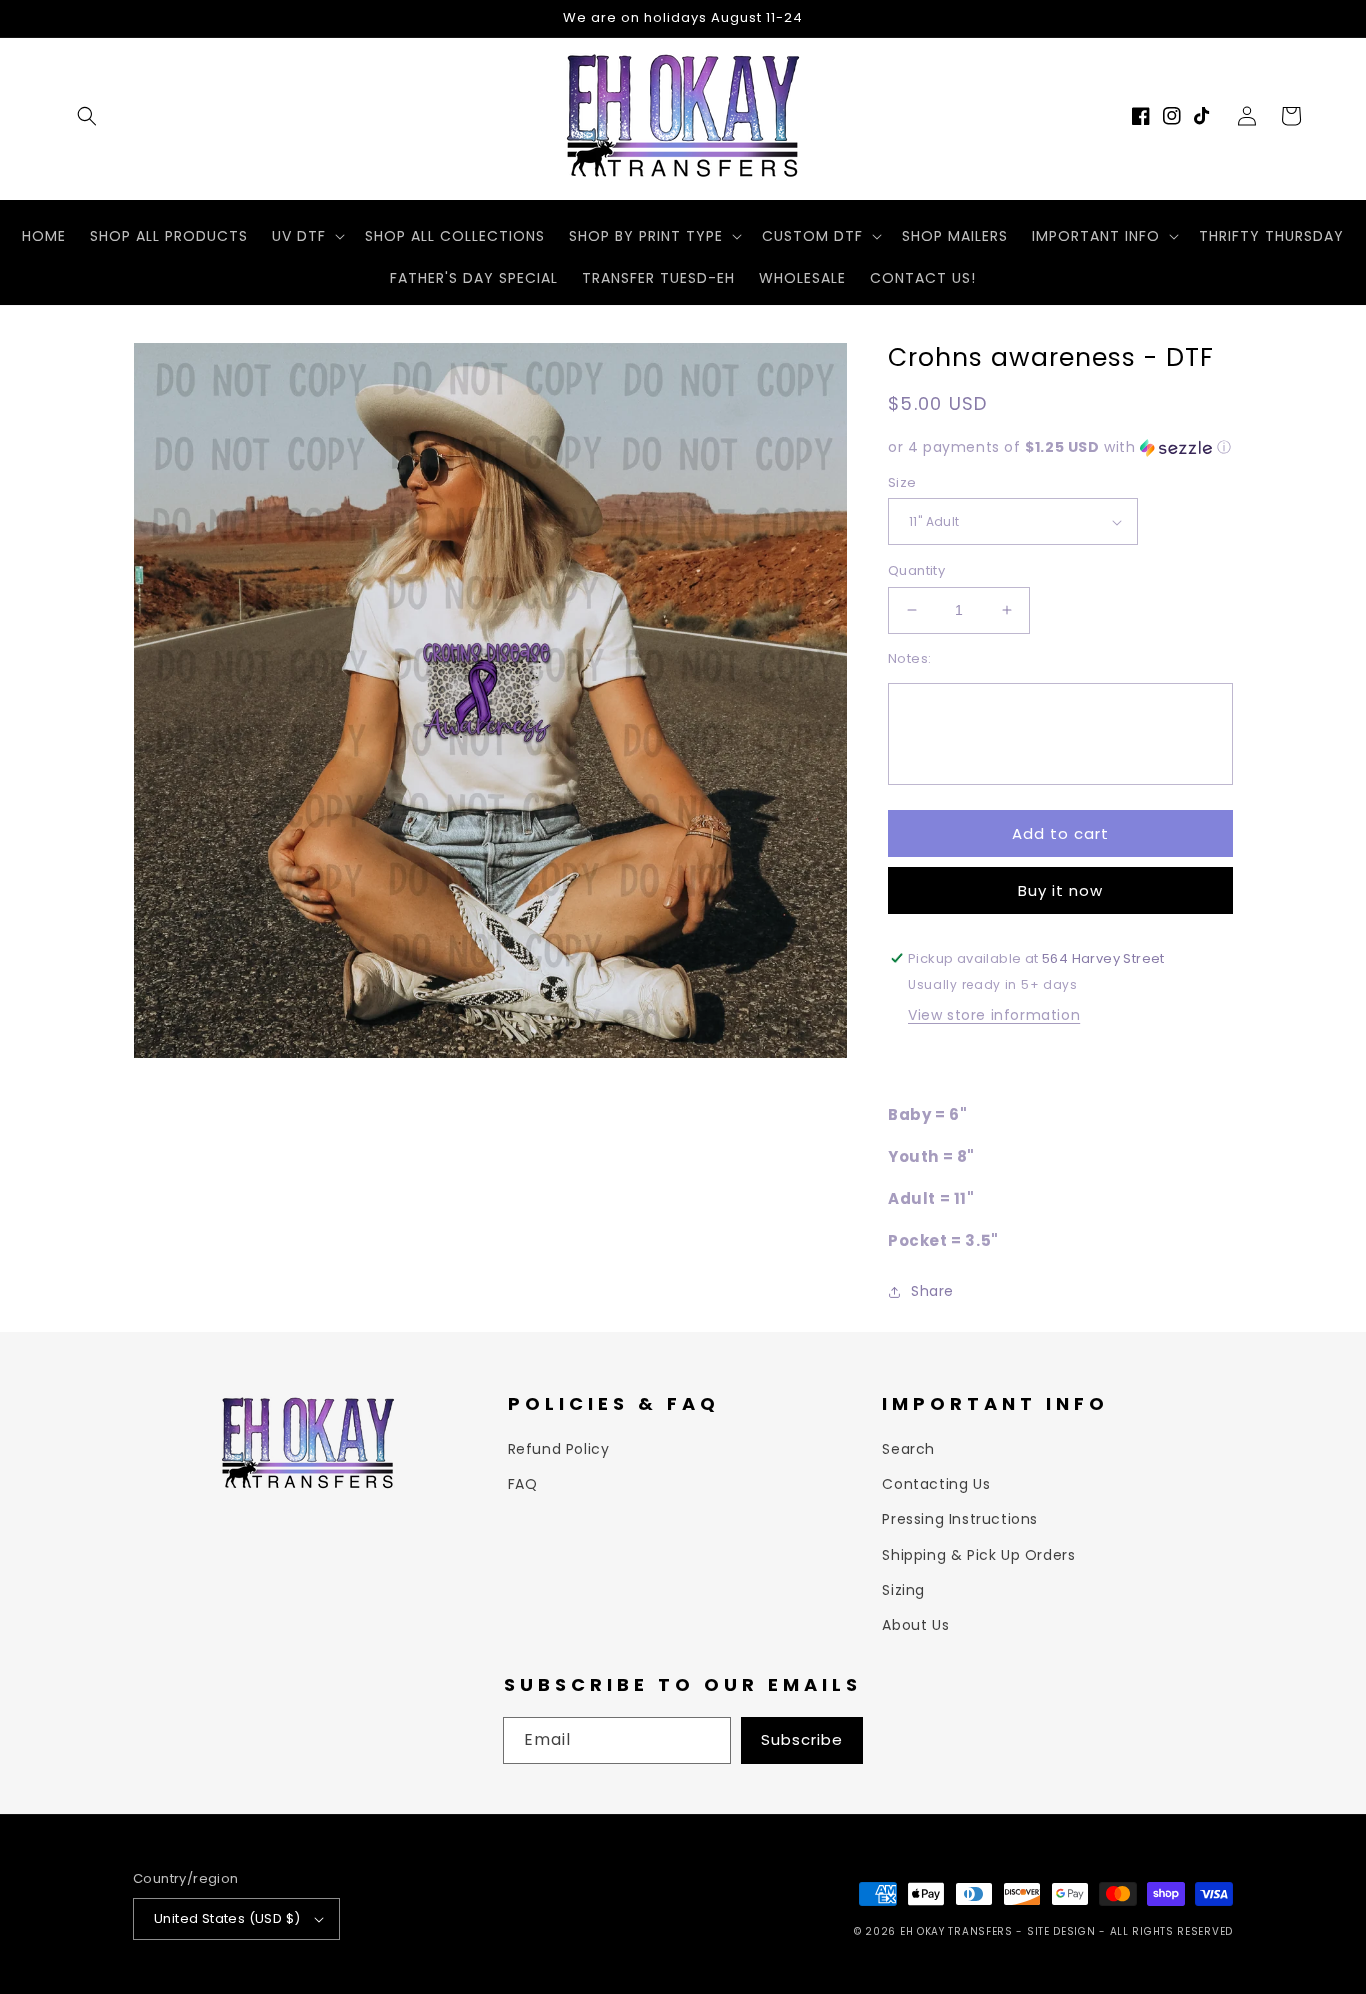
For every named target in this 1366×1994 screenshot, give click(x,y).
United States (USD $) (227, 1918)
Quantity (916, 570)
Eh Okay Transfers (956, 1931)
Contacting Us (936, 1484)
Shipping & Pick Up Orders (978, 1555)
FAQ (523, 1484)
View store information (994, 1015)
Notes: (909, 658)
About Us (915, 1625)
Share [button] (932, 1291)
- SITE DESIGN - (1062, 1931)
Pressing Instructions (960, 1519)
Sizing (903, 1590)
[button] (87, 116)
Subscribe (802, 1739)
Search (908, 1449)
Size (902, 482)
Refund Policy (559, 1449)
